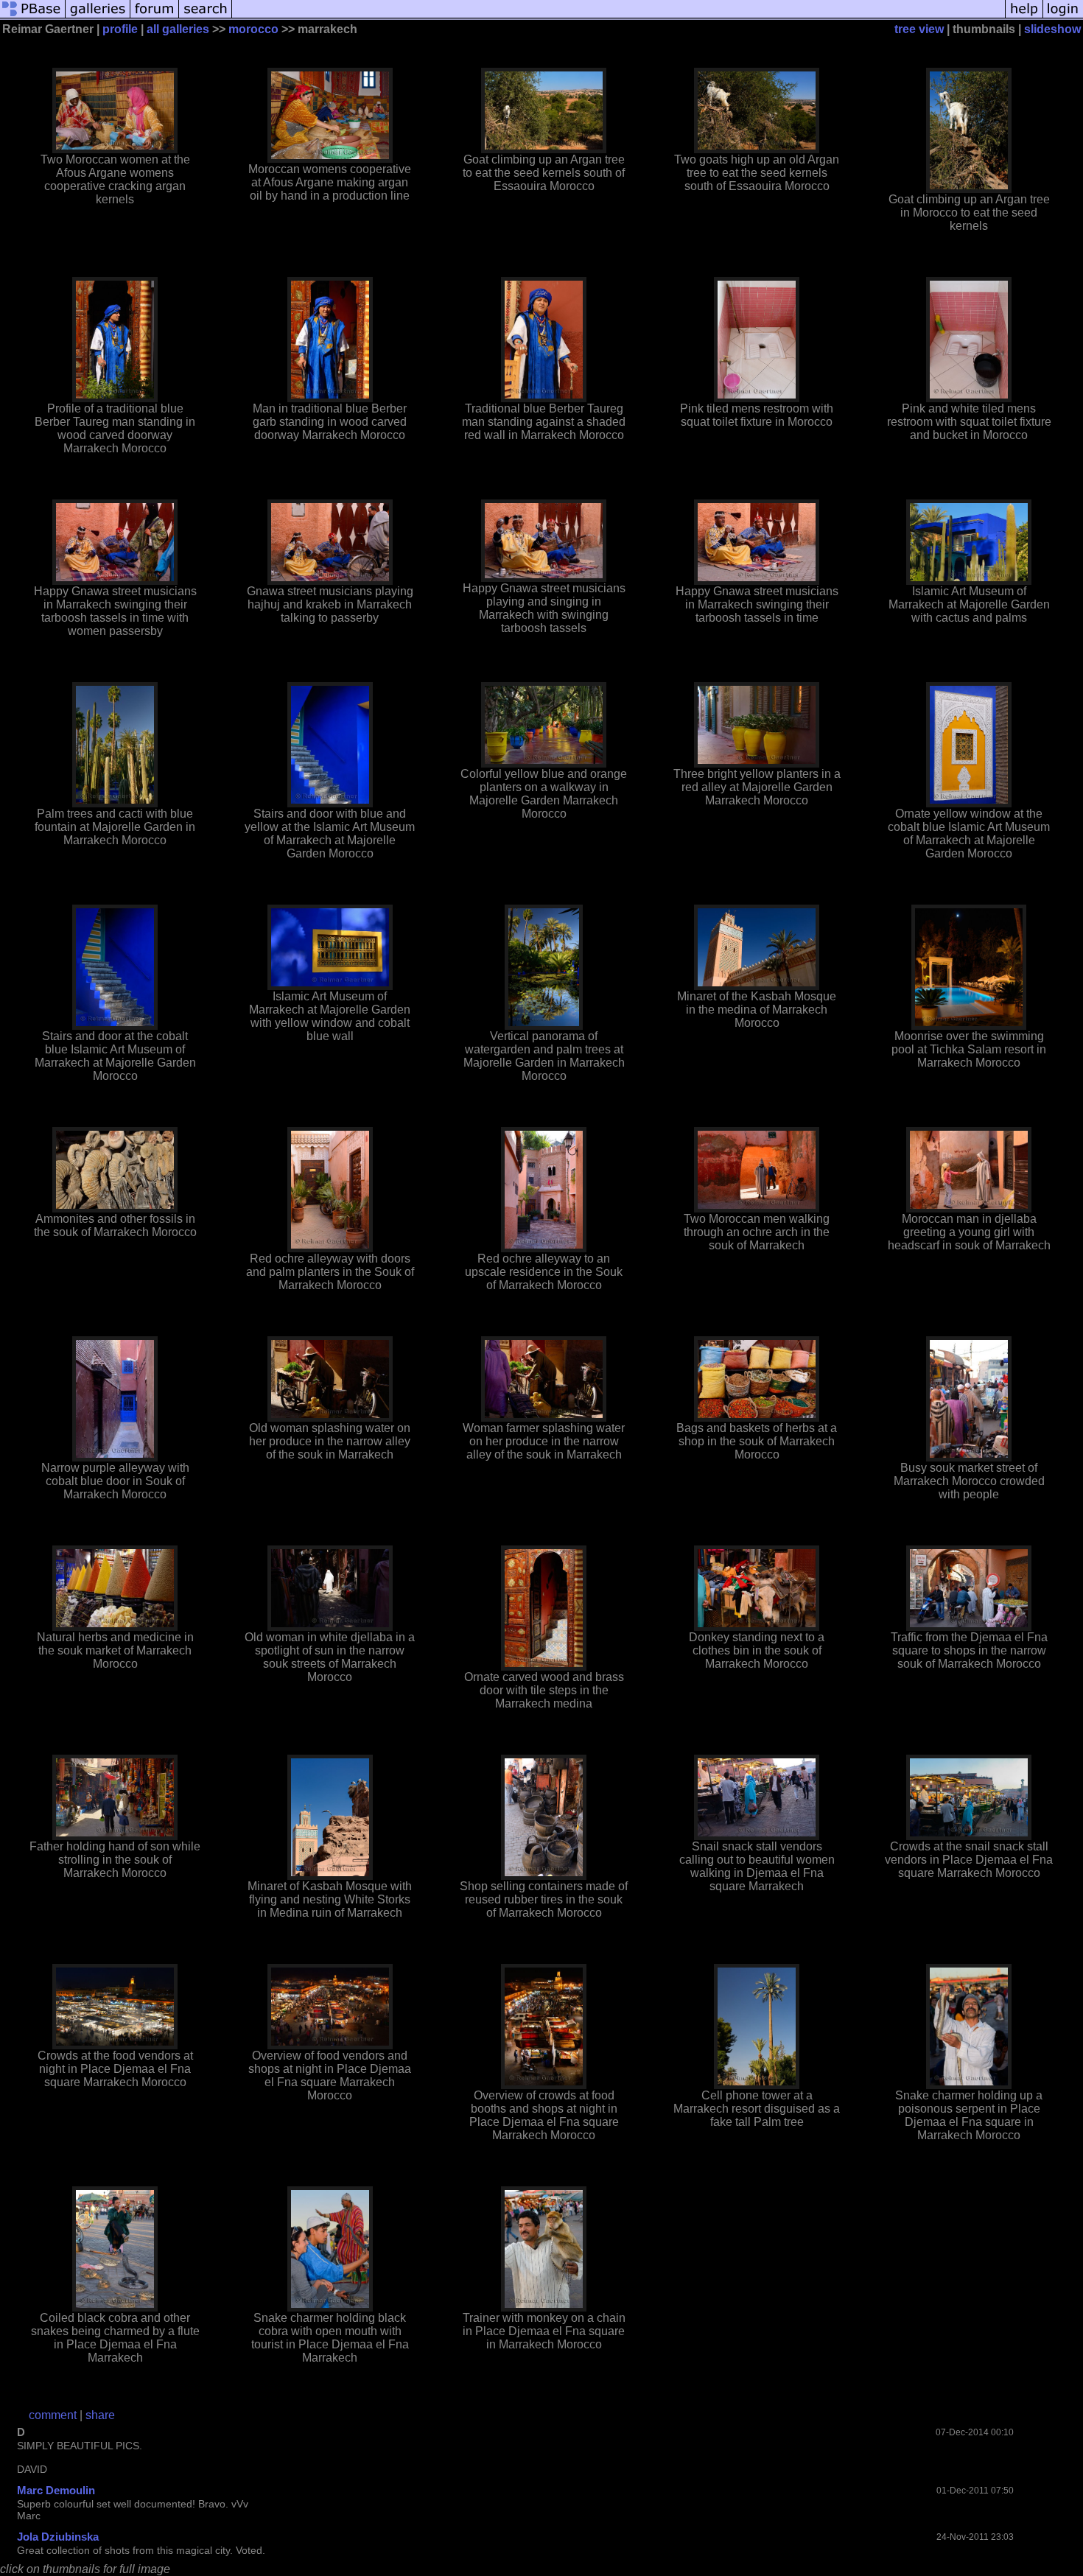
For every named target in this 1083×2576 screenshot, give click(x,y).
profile (120, 29)
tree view (919, 29)
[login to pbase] (1063, 17)
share (100, 2415)
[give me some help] (1024, 17)
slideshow (1052, 29)
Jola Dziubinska (58, 2537)
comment (53, 2415)
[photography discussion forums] (155, 17)
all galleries (178, 29)
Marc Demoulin (56, 2490)
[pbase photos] (33, 17)
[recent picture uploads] (98, 17)
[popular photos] (618, 17)
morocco (253, 29)
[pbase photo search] (206, 17)
